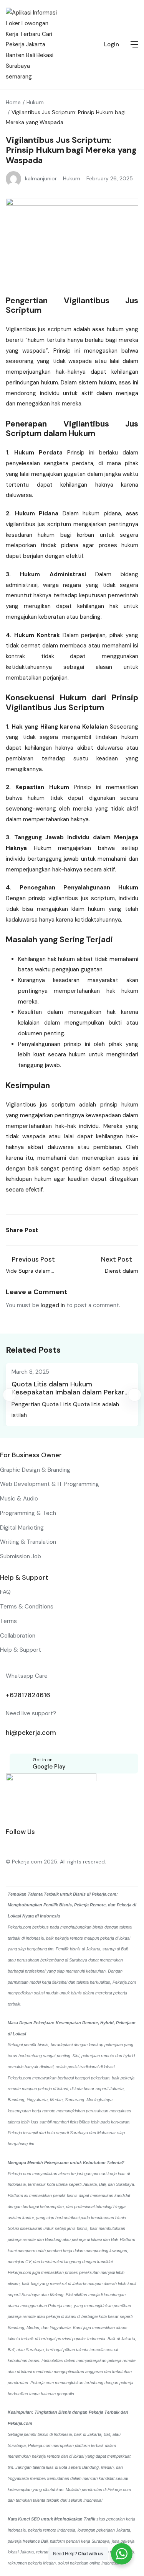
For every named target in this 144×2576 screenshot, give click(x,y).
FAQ (5, 1592)
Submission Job (21, 1556)
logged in (53, 1305)
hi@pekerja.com (31, 1733)
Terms (8, 1621)
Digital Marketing (22, 1528)
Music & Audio (19, 1499)
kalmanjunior (41, 178)
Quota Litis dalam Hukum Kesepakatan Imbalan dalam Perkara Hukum (70, 1392)
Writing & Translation (28, 1542)
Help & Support (21, 1650)
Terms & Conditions (27, 1607)
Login (112, 44)
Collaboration (18, 1636)
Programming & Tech (28, 1513)
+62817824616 (28, 1695)
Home (13, 102)
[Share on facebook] (47, 1230)
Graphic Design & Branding (35, 1470)
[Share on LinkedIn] (64, 1230)
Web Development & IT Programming (50, 1484)
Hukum (35, 102)
